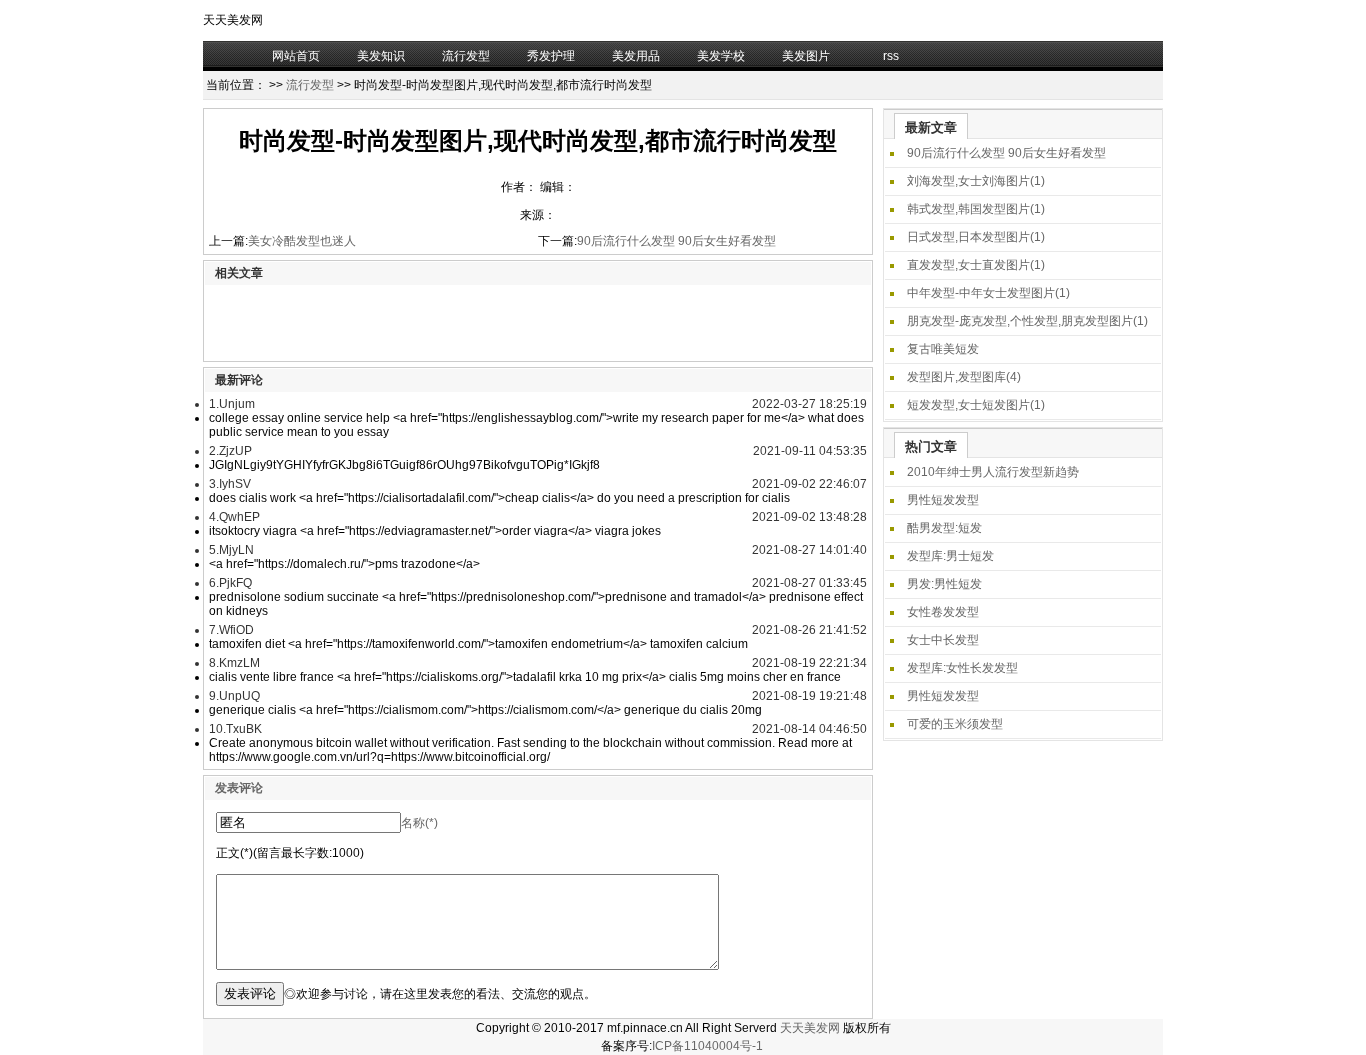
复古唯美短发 (943, 349)
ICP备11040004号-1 (707, 1046)
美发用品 (636, 56)
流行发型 (466, 56)
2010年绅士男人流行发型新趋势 (993, 472)
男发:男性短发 (944, 584)
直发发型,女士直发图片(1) (976, 265)
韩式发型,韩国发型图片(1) (976, 209)
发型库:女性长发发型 (962, 668)
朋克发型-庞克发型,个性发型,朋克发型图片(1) (1027, 321)
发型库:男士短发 (950, 556)
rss (891, 56)
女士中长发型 (943, 640)
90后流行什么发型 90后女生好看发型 (676, 241)
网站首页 (296, 56)
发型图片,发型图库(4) (964, 377)
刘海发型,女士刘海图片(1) (976, 181)
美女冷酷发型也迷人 (302, 241)
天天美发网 (810, 1028)
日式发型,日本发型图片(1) (976, 237)
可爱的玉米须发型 (955, 724)
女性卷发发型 (943, 612)
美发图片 (806, 56)
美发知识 (381, 56)
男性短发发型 (943, 500)
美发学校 (721, 56)
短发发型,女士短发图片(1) (976, 405)
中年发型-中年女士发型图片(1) (988, 293)
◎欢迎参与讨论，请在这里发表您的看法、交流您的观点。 (440, 994)
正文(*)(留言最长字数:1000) (290, 853)
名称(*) (419, 823)
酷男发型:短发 (944, 528)
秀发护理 (551, 56)
